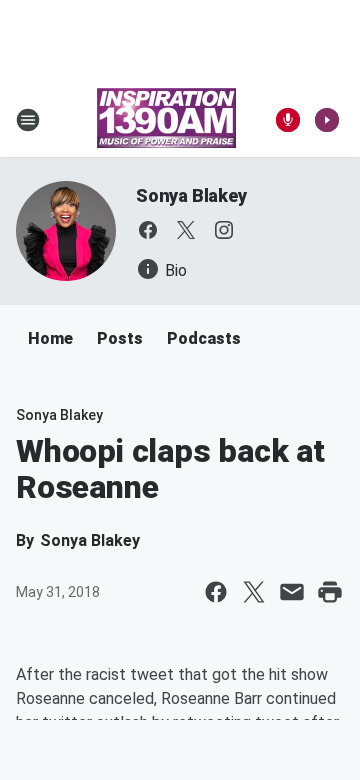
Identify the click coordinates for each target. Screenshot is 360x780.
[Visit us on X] (186, 230)
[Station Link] (166, 120)
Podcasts (204, 338)
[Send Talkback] (288, 120)
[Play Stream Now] (327, 120)
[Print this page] (330, 592)
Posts (120, 338)
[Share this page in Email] (292, 592)
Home (50, 338)
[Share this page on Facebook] (216, 592)
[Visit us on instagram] (224, 230)
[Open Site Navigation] (28, 120)
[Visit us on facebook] (148, 230)
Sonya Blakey (191, 195)
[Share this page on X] (254, 592)
